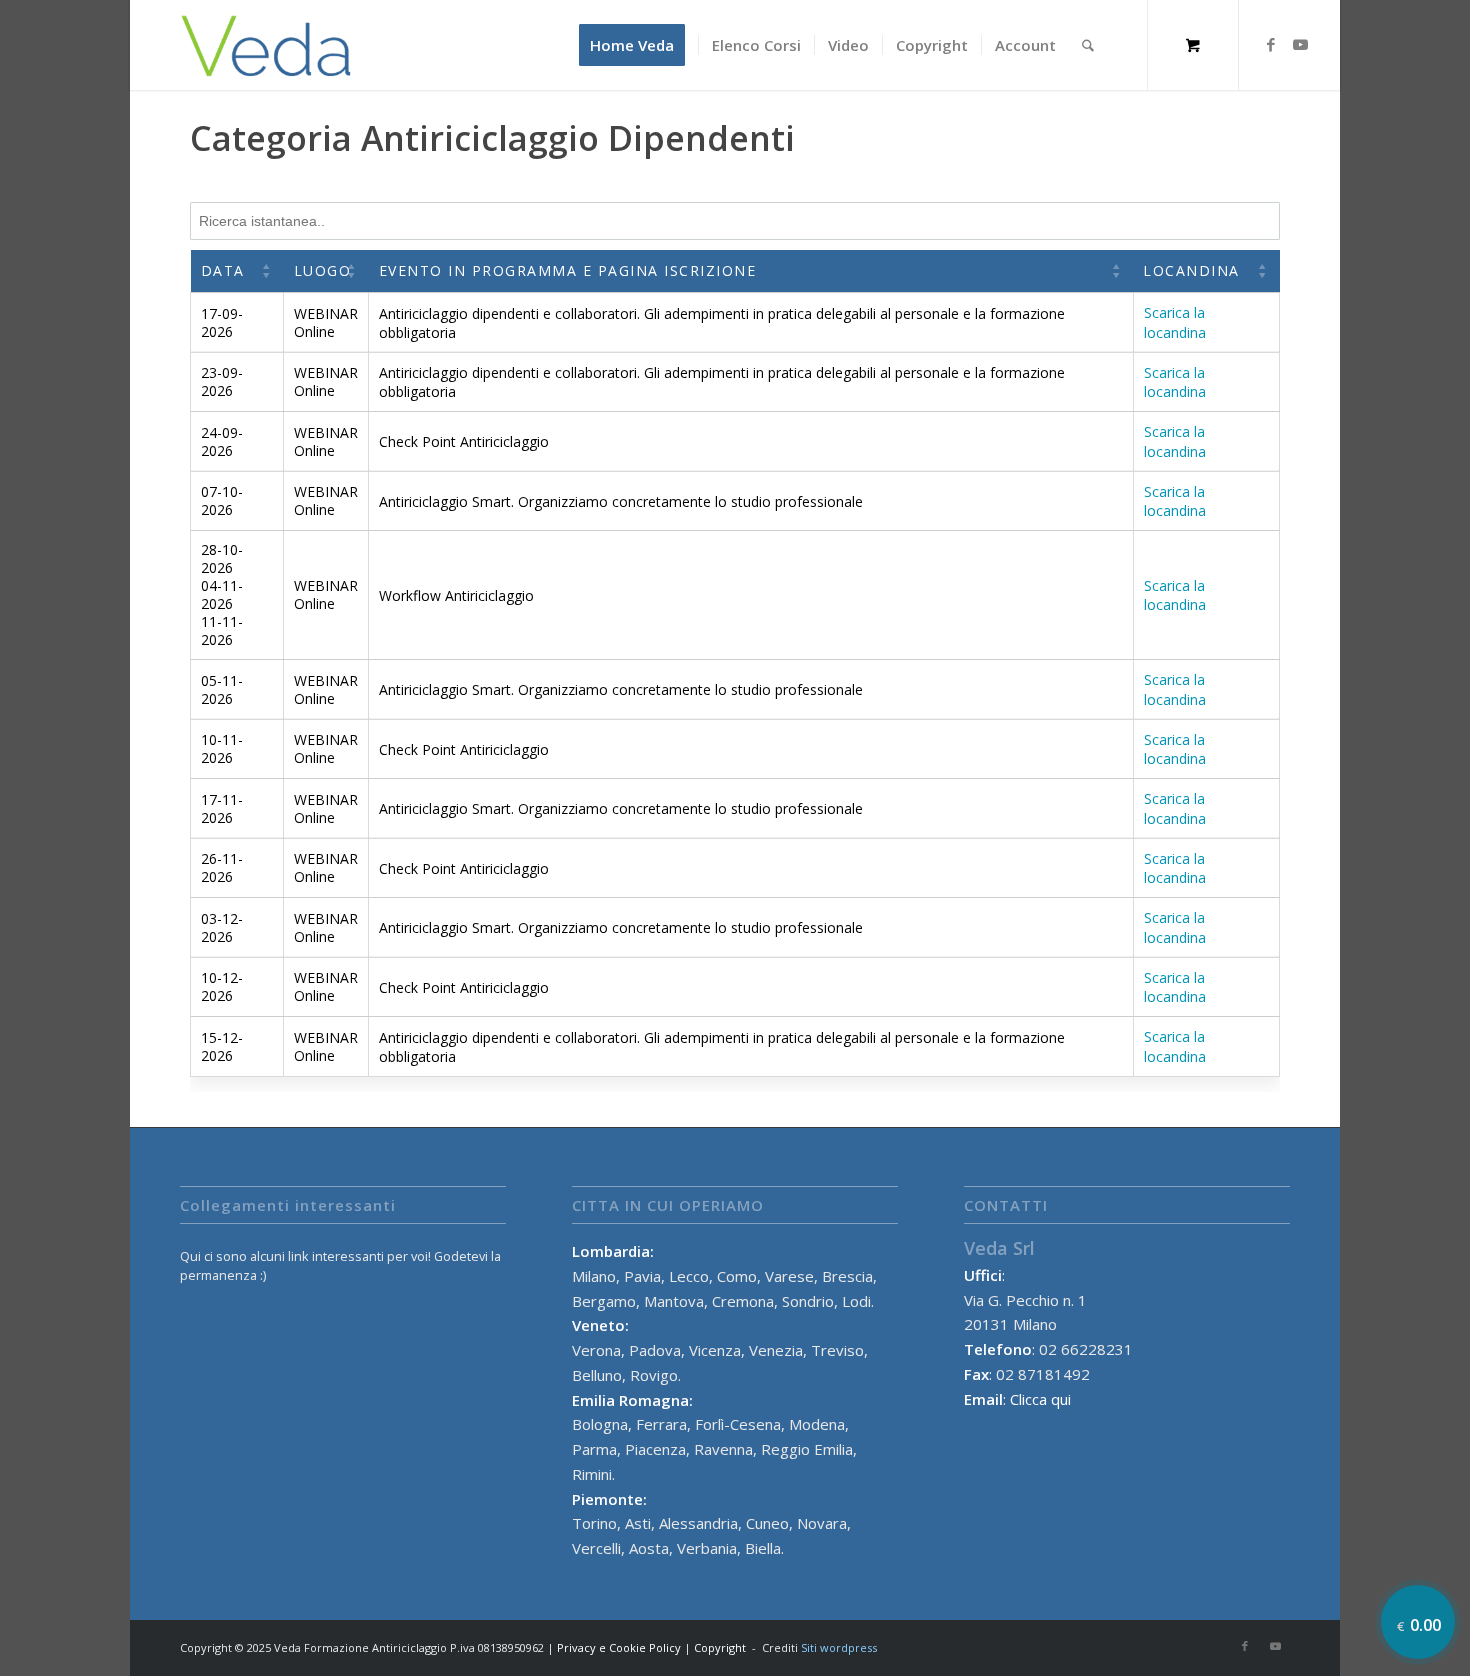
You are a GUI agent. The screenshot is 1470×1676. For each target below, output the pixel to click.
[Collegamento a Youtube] (1301, 44)
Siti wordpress (839, 1647)
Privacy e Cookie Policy (619, 1647)
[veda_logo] (266, 45)
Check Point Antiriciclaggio (464, 441)
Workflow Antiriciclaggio (456, 595)
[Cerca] (1088, 45)
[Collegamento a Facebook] (1271, 44)
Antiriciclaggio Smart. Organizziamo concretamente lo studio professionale (621, 501)
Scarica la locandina (1175, 323)
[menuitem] (638, 45)
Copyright (720, 1647)
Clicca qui (1040, 1399)
